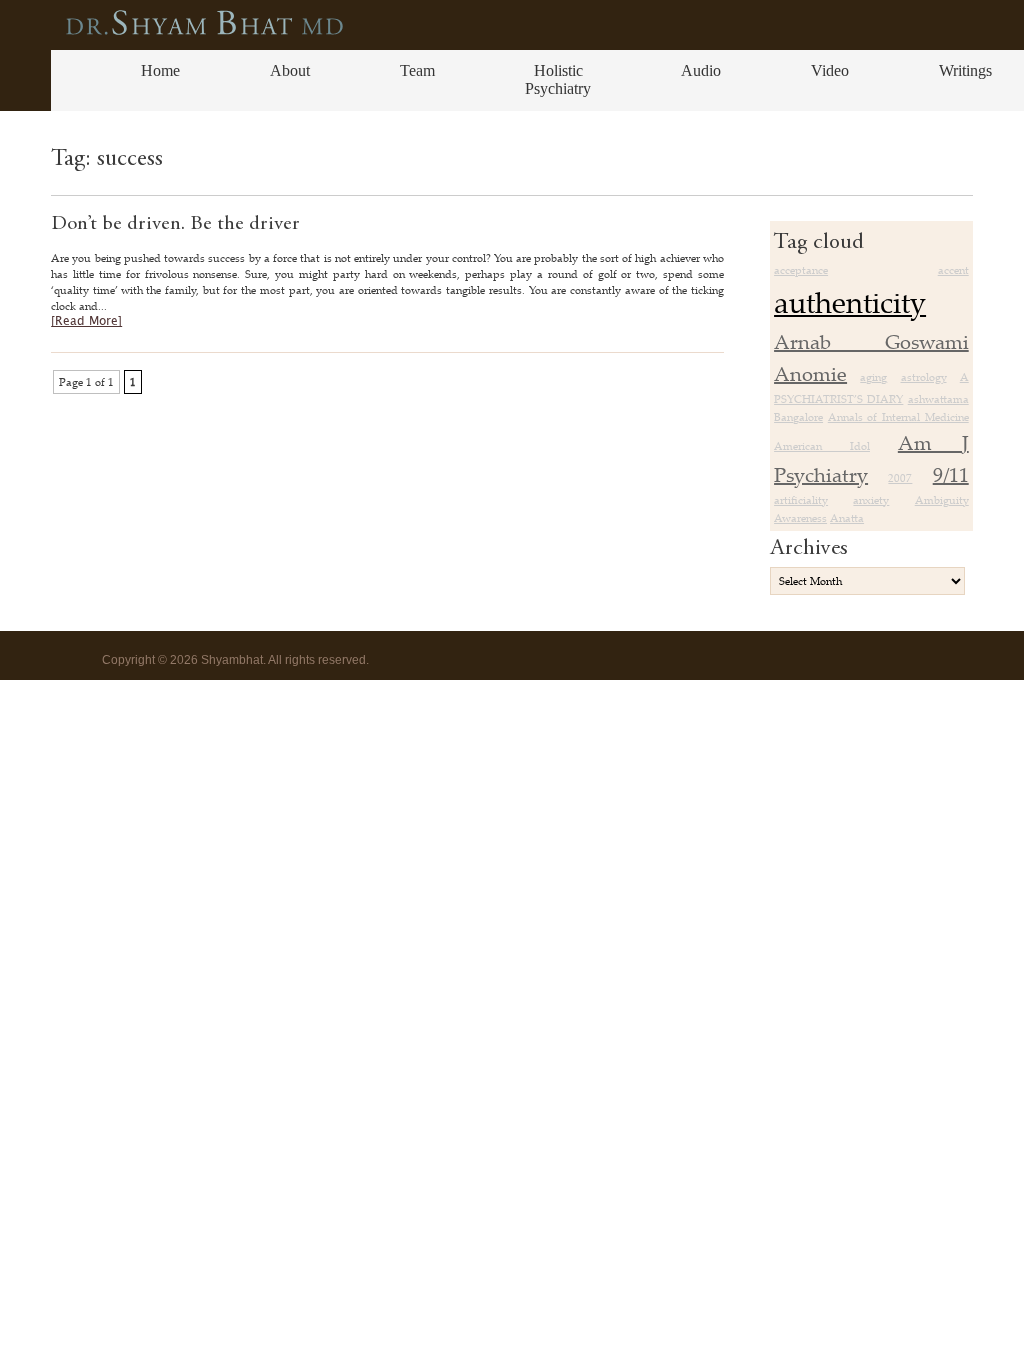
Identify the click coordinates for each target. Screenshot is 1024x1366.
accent (953, 270)
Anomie (810, 373)
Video (830, 70)
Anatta (847, 518)
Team (417, 70)
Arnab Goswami (871, 341)
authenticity (850, 302)
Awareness (800, 518)
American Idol (822, 446)
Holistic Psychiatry (558, 79)
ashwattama (938, 399)
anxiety (871, 500)
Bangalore (798, 417)
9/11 (951, 474)
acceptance (801, 270)
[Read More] (86, 321)
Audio (701, 70)
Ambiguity (942, 500)
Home (160, 70)
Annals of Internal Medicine (898, 417)
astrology (924, 377)
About (290, 70)
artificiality (801, 500)
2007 (900, 478)
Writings (965, 70)
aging (873, 377)
